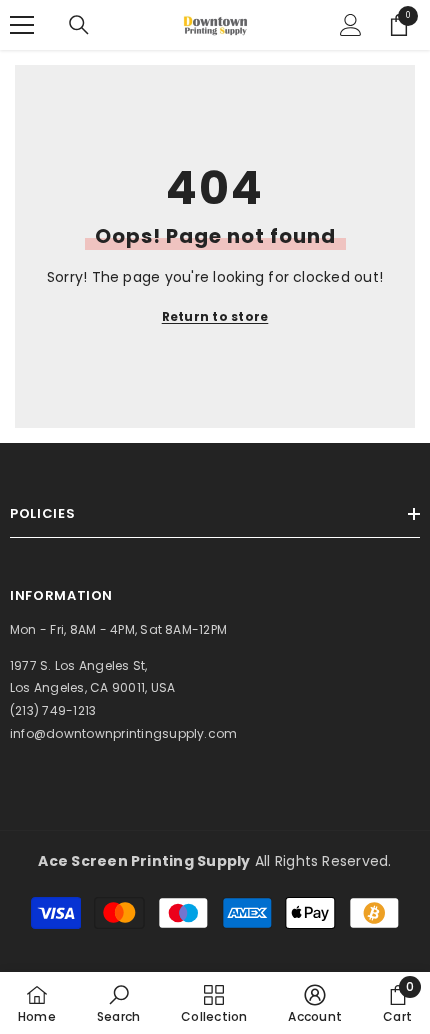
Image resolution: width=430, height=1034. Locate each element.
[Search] (79, 25)
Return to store (215, 316)
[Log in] (351, 25)
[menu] (22, 25)
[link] (118, 1003)
